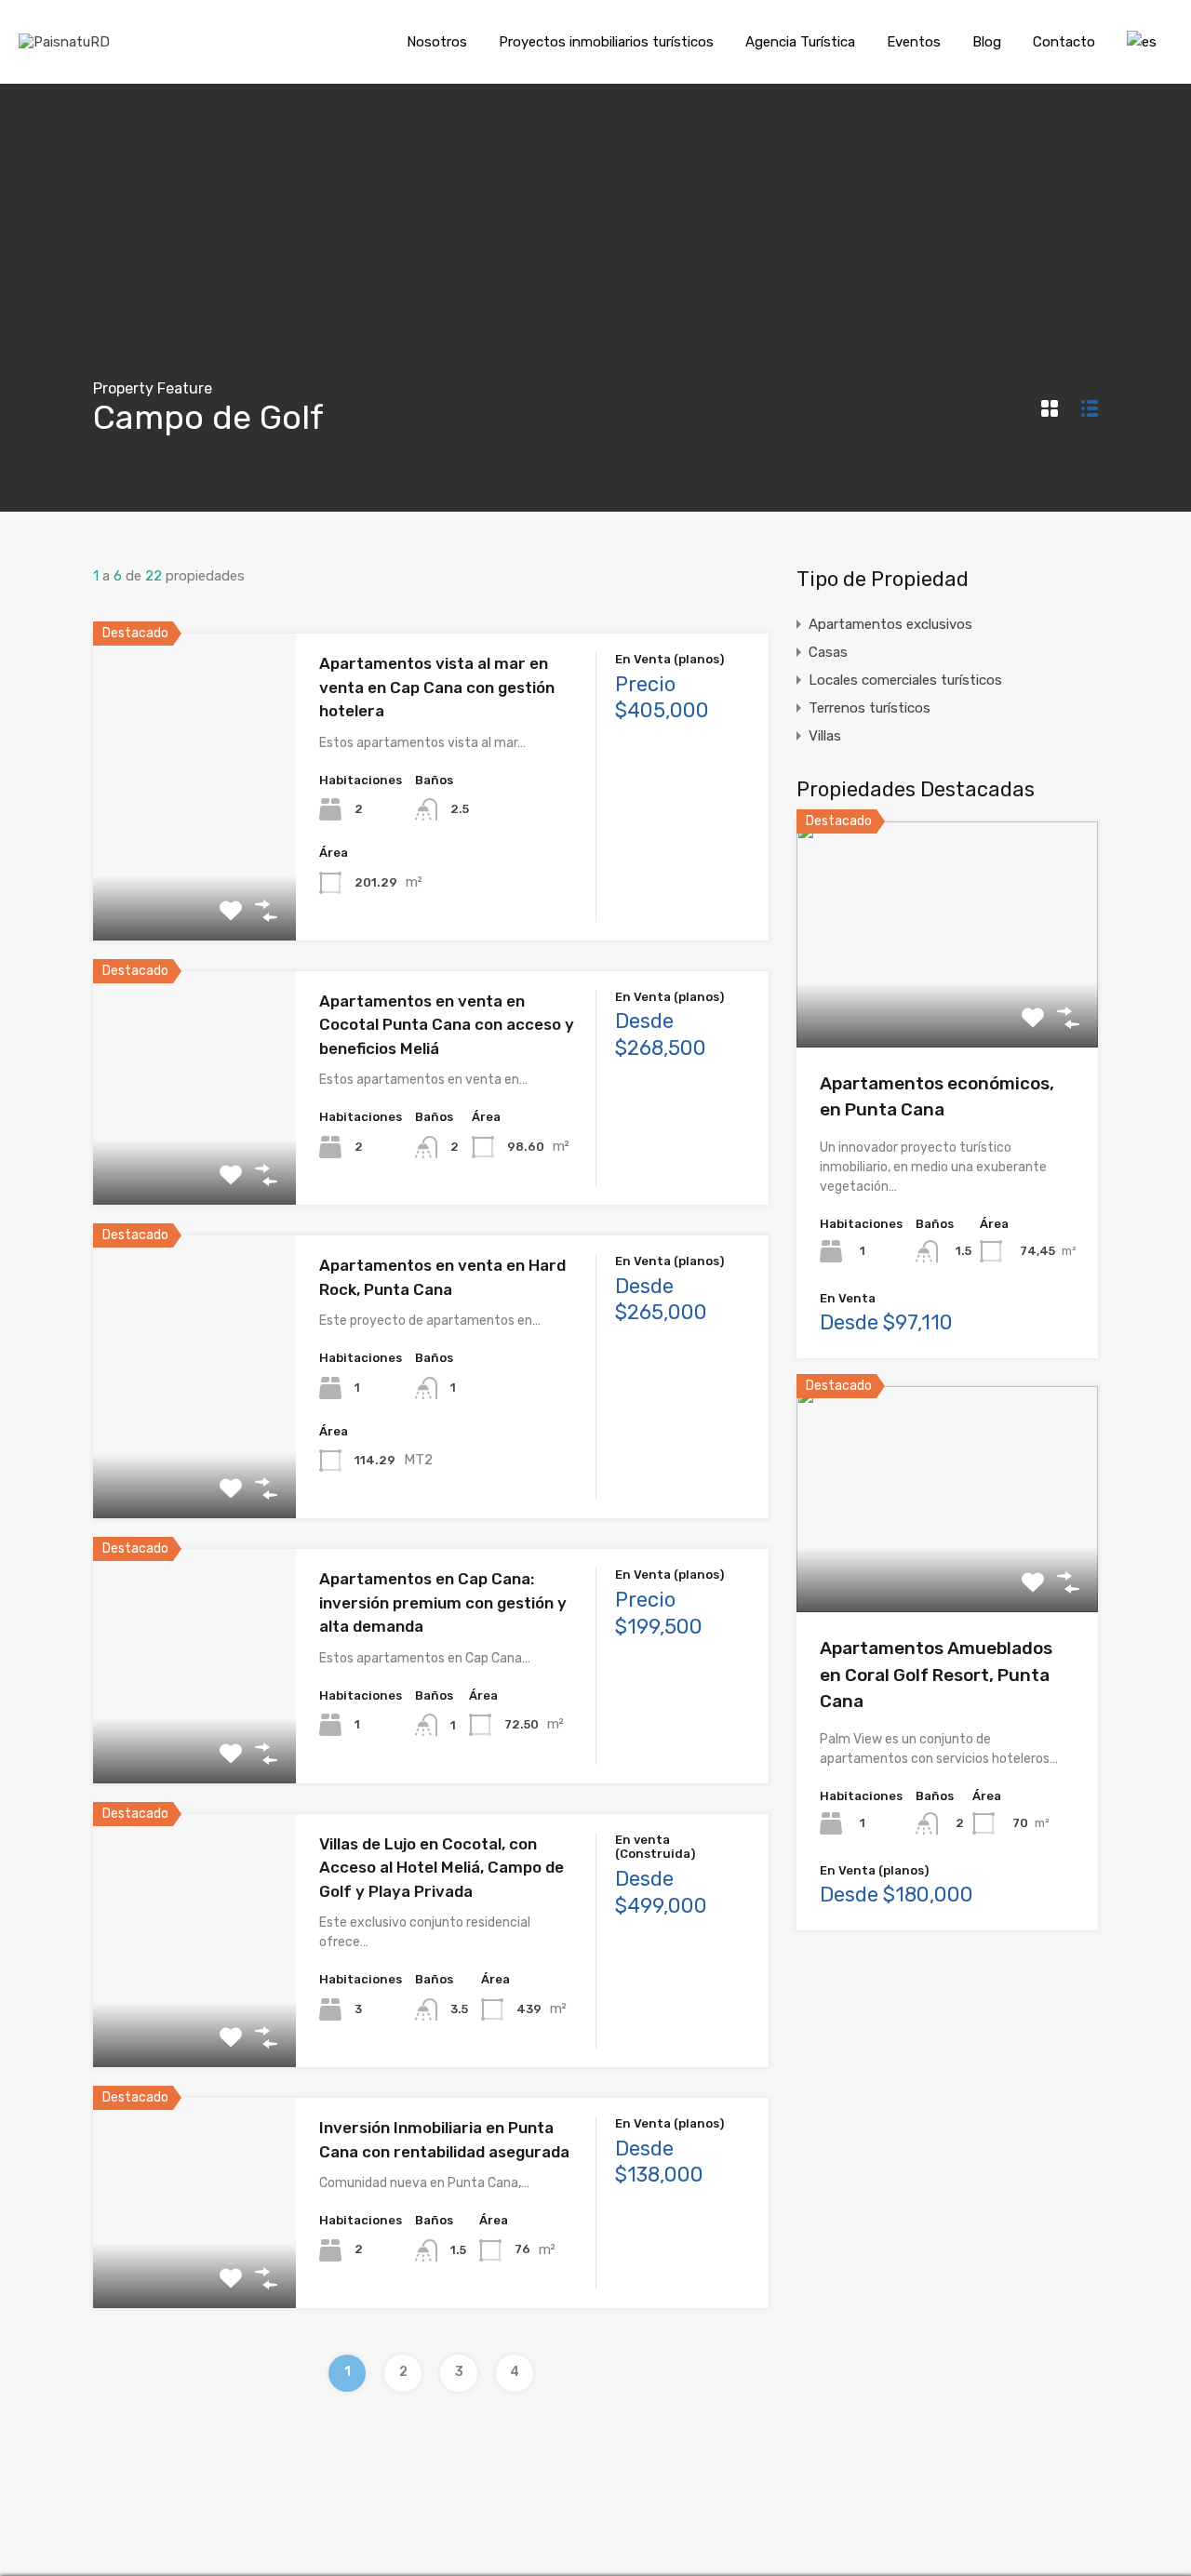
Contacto (1064, 42)
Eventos (914, 42)
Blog (987, 42)
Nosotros (437, 42)
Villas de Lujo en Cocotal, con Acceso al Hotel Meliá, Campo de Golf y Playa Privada (442, 1868)
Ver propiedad (194, 879)
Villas (825, 736)
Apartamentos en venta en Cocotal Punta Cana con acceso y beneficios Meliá (447, 1025)
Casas (828, 652)
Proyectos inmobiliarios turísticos (606, 42)
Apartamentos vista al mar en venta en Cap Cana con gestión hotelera (437, 687)
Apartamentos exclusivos (890, 624)
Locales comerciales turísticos (905, 680)
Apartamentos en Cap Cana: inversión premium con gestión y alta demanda (443, 1602)
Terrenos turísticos (870, 708)
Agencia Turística (800, 42)
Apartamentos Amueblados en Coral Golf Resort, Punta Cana (936, 1675)
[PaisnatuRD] (64, 42)
